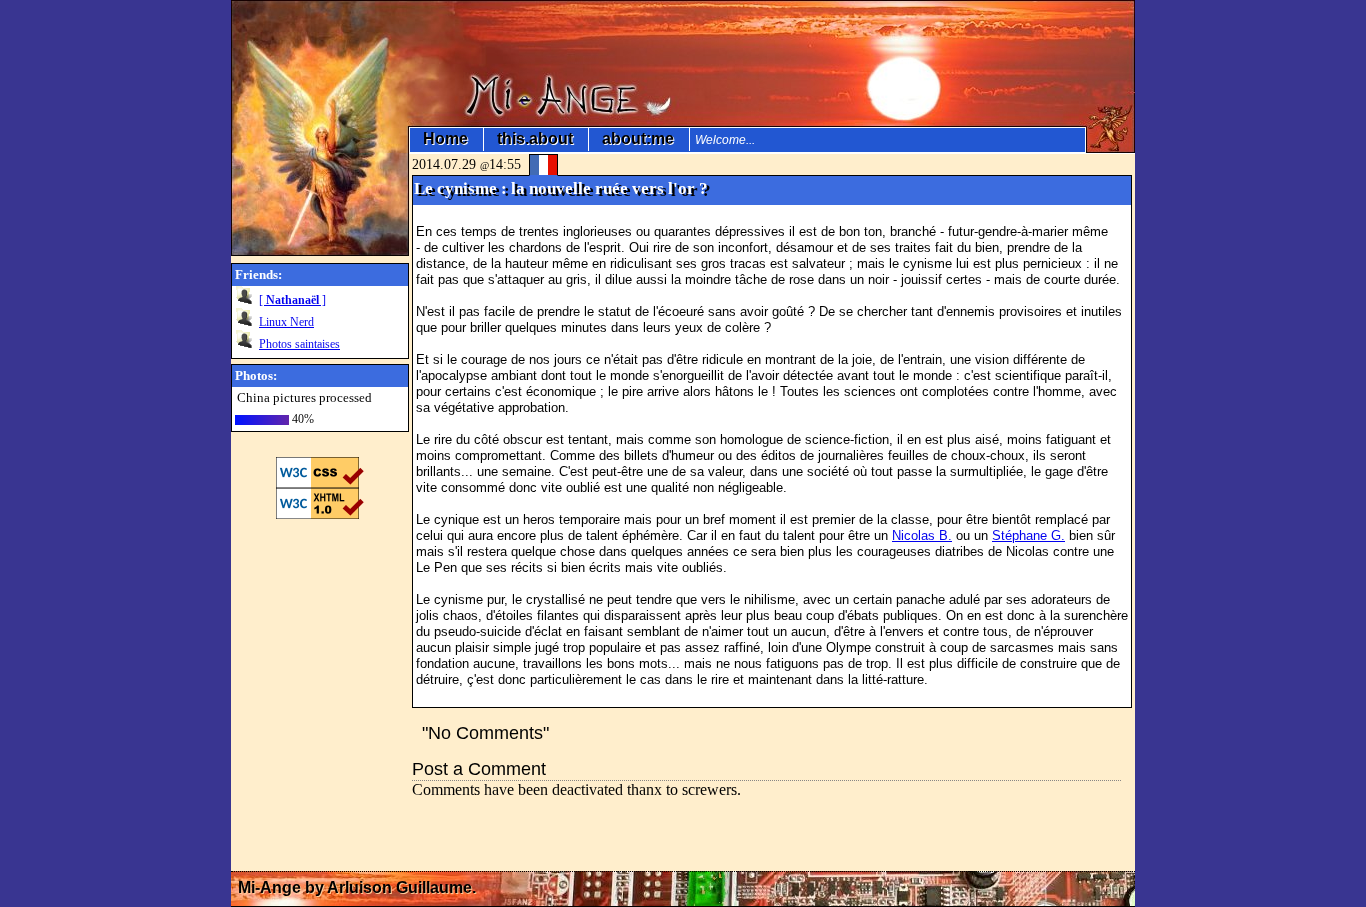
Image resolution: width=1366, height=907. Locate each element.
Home (446, 139)
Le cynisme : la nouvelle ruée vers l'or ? (561, 188)
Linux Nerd (286, 322)
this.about (535, 139)
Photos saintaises (299, 344)
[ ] (292, 300)
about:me (638, 139)
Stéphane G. (1028, 535)
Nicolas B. (922, 535)
